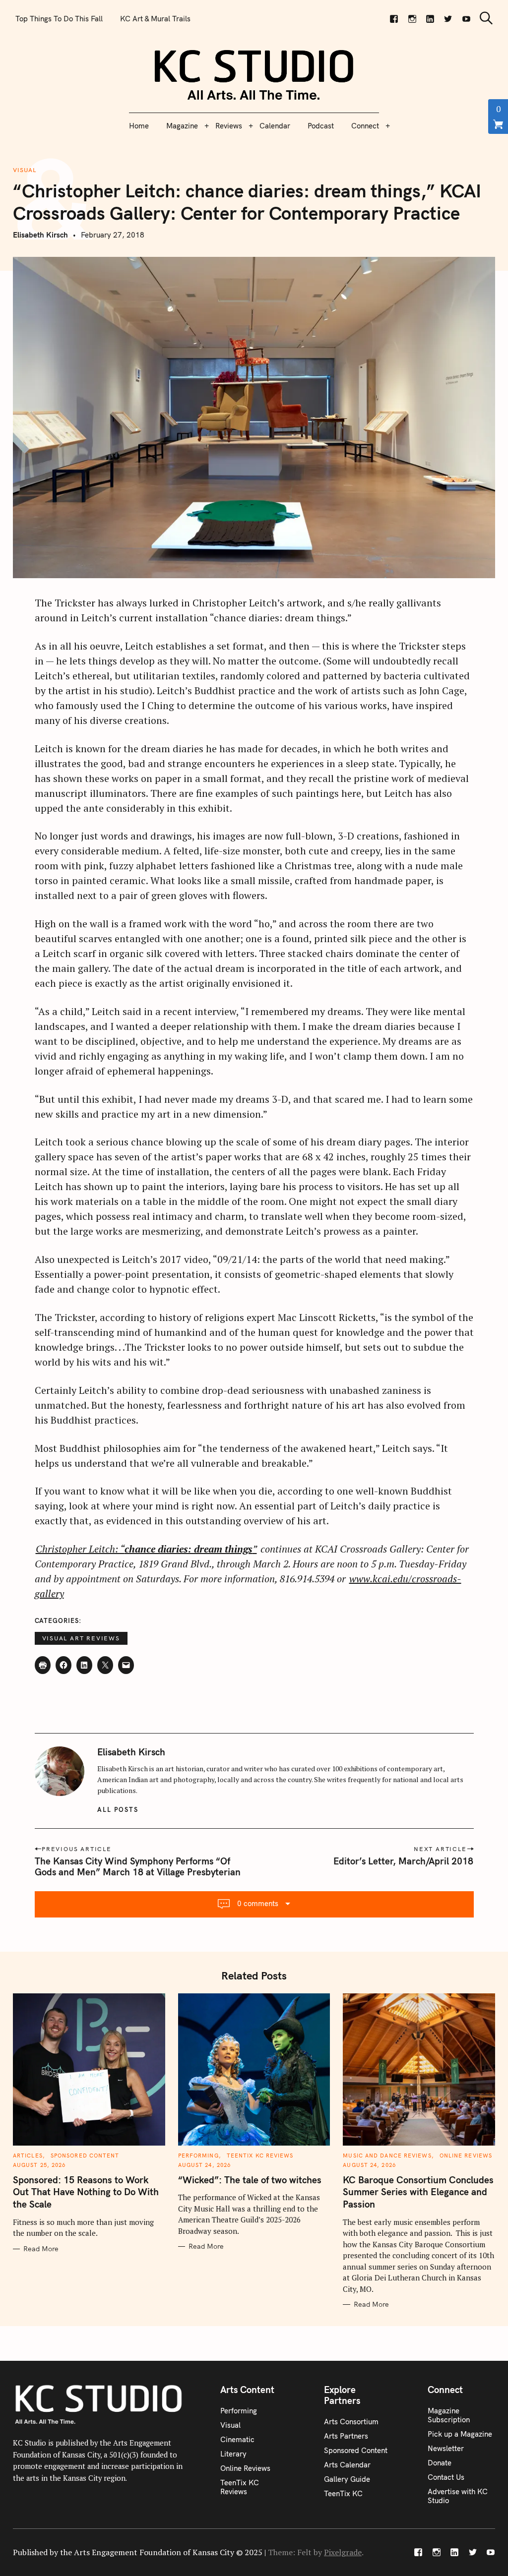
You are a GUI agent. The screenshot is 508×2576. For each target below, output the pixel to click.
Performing (198, 2156)
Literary (233, 2454)
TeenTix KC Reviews (260, 2156)
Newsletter (446, 2448)
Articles (28, 2156)
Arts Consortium (351, 2422)
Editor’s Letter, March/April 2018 (404, 1861)
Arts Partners (346, 2436)
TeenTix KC (343, 2493)
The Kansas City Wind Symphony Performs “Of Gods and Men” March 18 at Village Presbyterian (138, 1866)
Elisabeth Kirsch (40, 235)
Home (139, 126)
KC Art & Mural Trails (155, 19)
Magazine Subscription (449, 2415)
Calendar (275, 126)
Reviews (229, 126)
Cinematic (237, 2439)
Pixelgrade (343, 2552)
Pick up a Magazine (460, 2434)
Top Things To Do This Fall (59, 19)
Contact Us (446, 2477)
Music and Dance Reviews (387, 2156)
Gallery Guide (347, 2479)
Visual (25, 170)
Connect (365, 126)
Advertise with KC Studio (458, 2496)
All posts (118, 1809)
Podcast (321, 126)
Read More (41, 2249)
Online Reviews (466, 2156)
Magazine (182, 126)
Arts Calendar (347, 2465)
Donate (440, 2463)
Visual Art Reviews (81, 1638)
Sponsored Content (85, 2156)
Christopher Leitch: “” (146, 1549)
